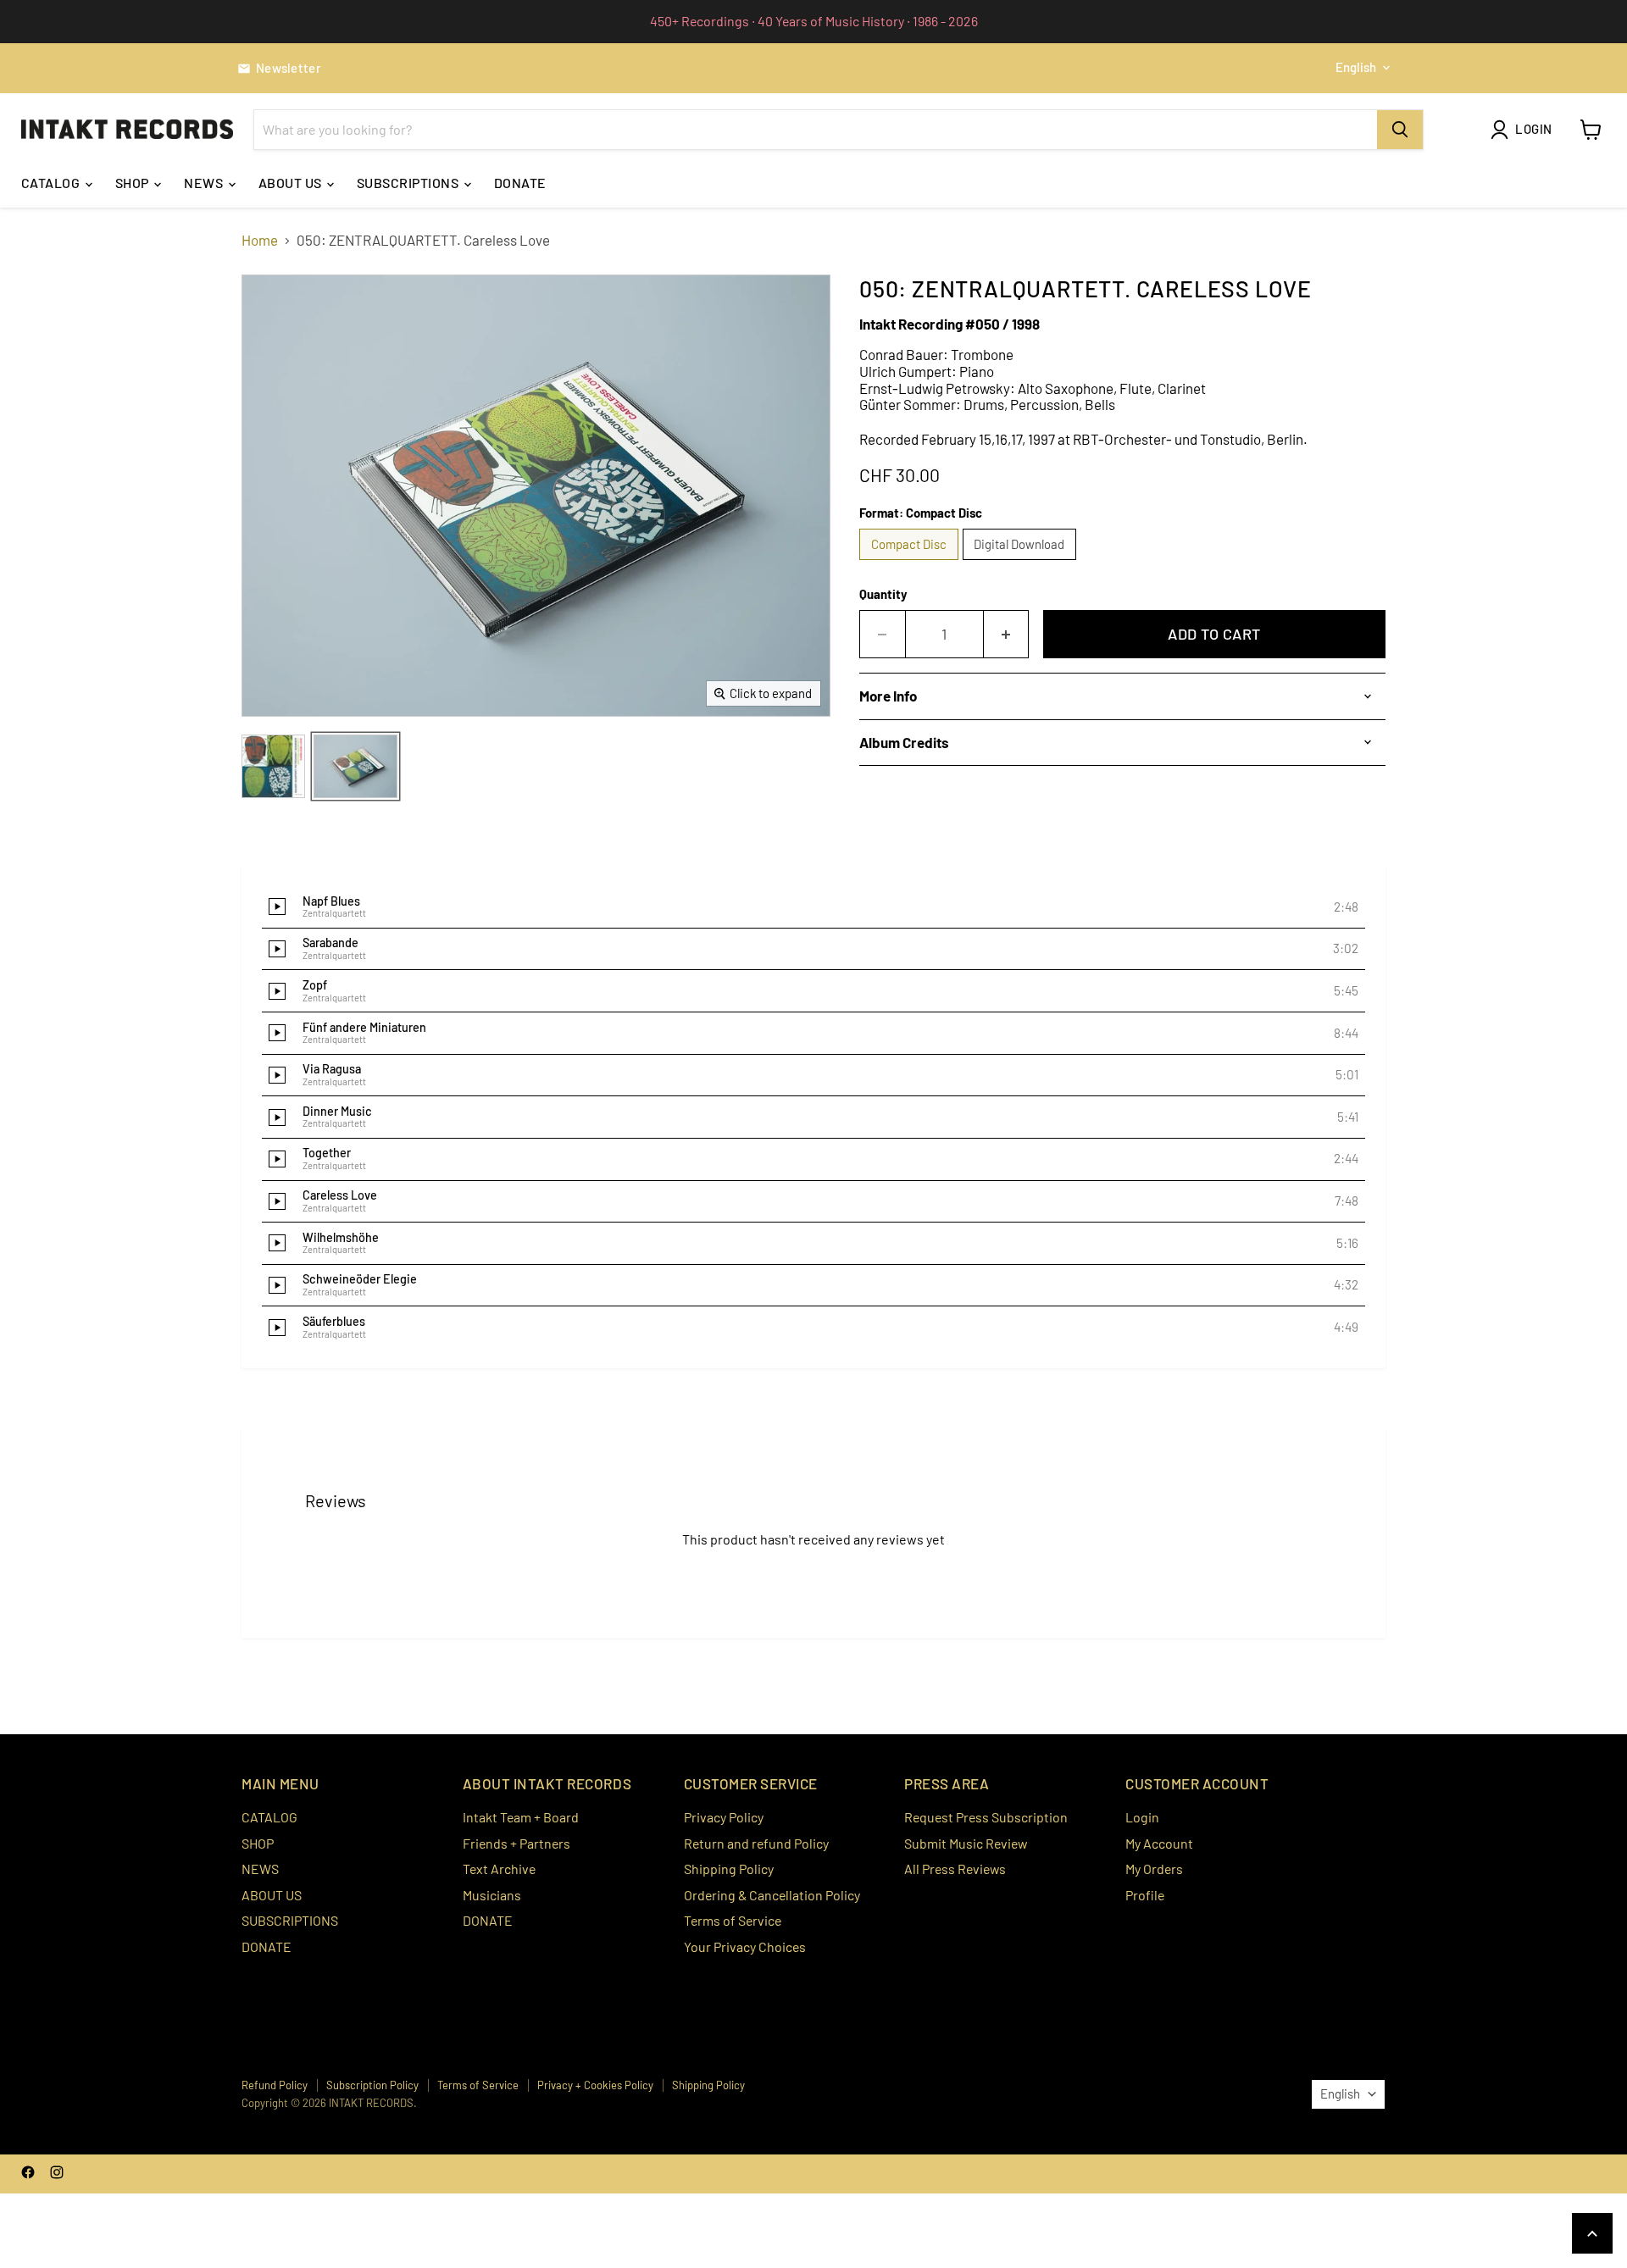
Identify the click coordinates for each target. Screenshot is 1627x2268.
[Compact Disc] (911, 563)
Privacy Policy (724, 1817)
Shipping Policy (729, 1869)
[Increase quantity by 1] (1007, 634)
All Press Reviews (955, 1869)
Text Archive (499, 1869)
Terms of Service (733, 1920)
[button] (813, 907)
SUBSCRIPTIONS (409, 183)
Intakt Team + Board (521, 1817)
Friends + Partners (516, 1843)
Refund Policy (275, 2085)
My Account (1159, 1843)
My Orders (1154, 1869)
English (1356, 67)
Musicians (492, 1895)
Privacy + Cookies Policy (595, 2085)
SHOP (133, 183)
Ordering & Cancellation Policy (772, 1895)
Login (1142, 1817)
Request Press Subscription (986, 1817)
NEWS (205, 183)
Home (260, 240)
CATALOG (52, 183)
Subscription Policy (372, 2085)
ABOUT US (292, 183)
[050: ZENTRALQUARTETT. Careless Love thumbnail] (273, 766)
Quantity (883, 594)
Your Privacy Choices (745, 1946)
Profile (1145, 1895)
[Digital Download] (1022, 563)
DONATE (520, 183)
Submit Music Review (966, 1843)
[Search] (1400, 130)
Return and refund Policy (756, 1843)
